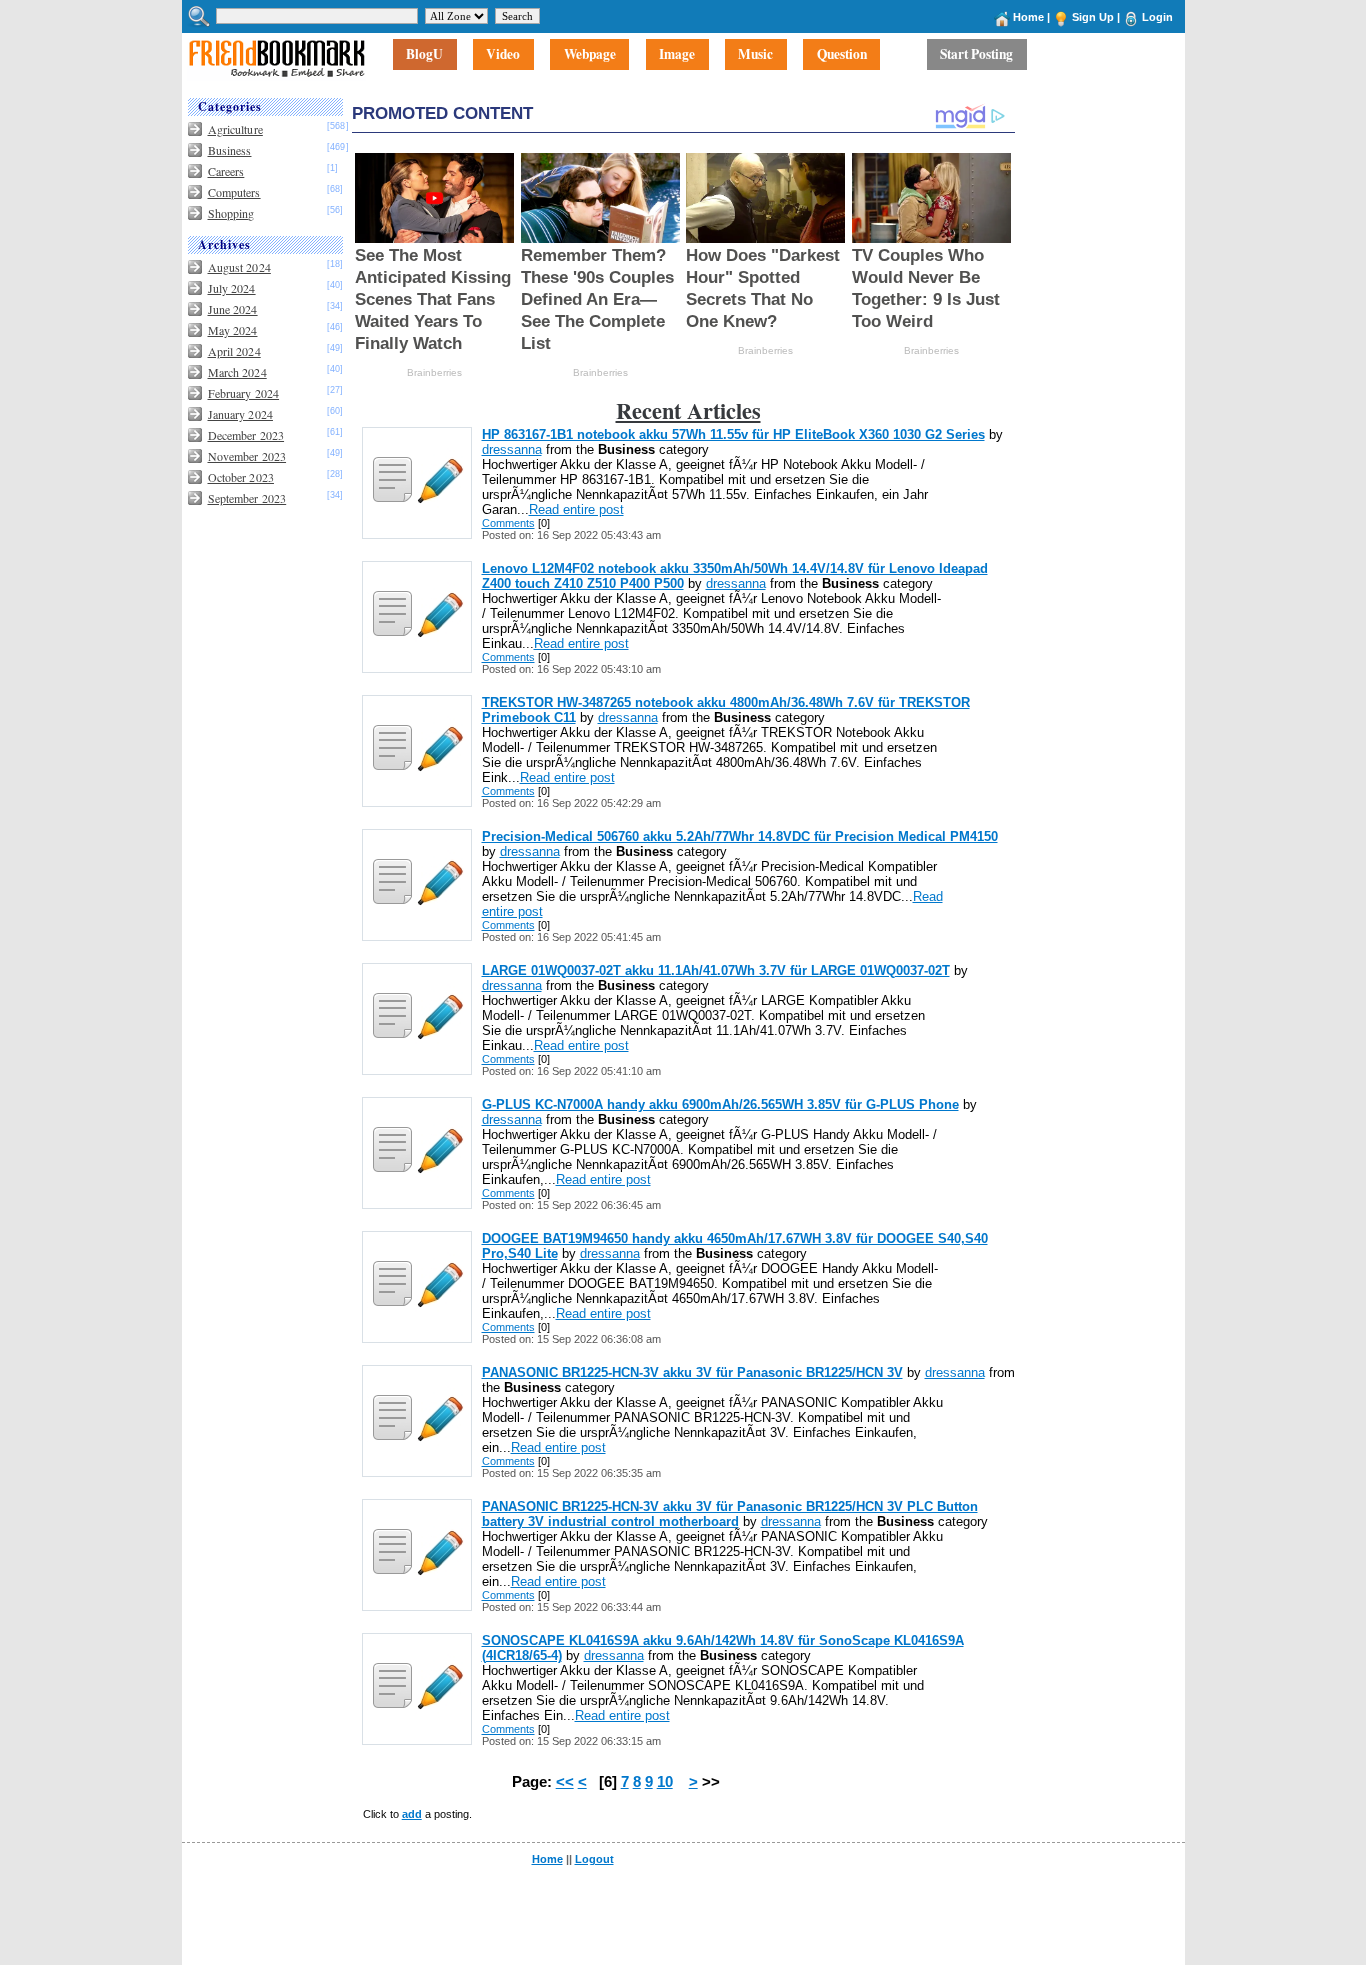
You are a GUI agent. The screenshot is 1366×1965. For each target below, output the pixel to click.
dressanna (512, 449)
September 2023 (247, 498)
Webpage (590, 55)
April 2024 (234, 351)
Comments (508, 523)
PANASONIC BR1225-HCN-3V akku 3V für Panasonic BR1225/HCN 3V (692, 1372)
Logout (594, 1859)
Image (677, 55)
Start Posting (976, 55)
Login (1157, 17)
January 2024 (240, 414)
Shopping (231, 213)
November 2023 (247, 456)
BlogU (424, 55)
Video (503, 55)
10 (665, 1782)
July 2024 (232, 288)
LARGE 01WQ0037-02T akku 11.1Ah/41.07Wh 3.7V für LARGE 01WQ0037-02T (716, 970)
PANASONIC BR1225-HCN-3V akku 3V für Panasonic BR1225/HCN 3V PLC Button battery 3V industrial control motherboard (730, 1514)
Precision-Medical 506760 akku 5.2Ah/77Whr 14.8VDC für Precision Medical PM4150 (740, 836)
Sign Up (1093, 17)
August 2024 (239, 267)
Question (842, 55)
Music (755, 55)
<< (565, 1782)
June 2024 (233, 309)
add (412, 1814)
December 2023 (246, 435)
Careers (226, 171)
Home (1028, 17)
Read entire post (576, 509)
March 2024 (237, 372)
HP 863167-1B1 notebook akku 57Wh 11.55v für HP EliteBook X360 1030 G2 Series (733, 434)
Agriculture (235, 129)
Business (230, 150)
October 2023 (241, 477)
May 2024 (233, 330)
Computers (234, 192)
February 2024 (244, 393)
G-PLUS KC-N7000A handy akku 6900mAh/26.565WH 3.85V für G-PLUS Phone (720, 1104)
